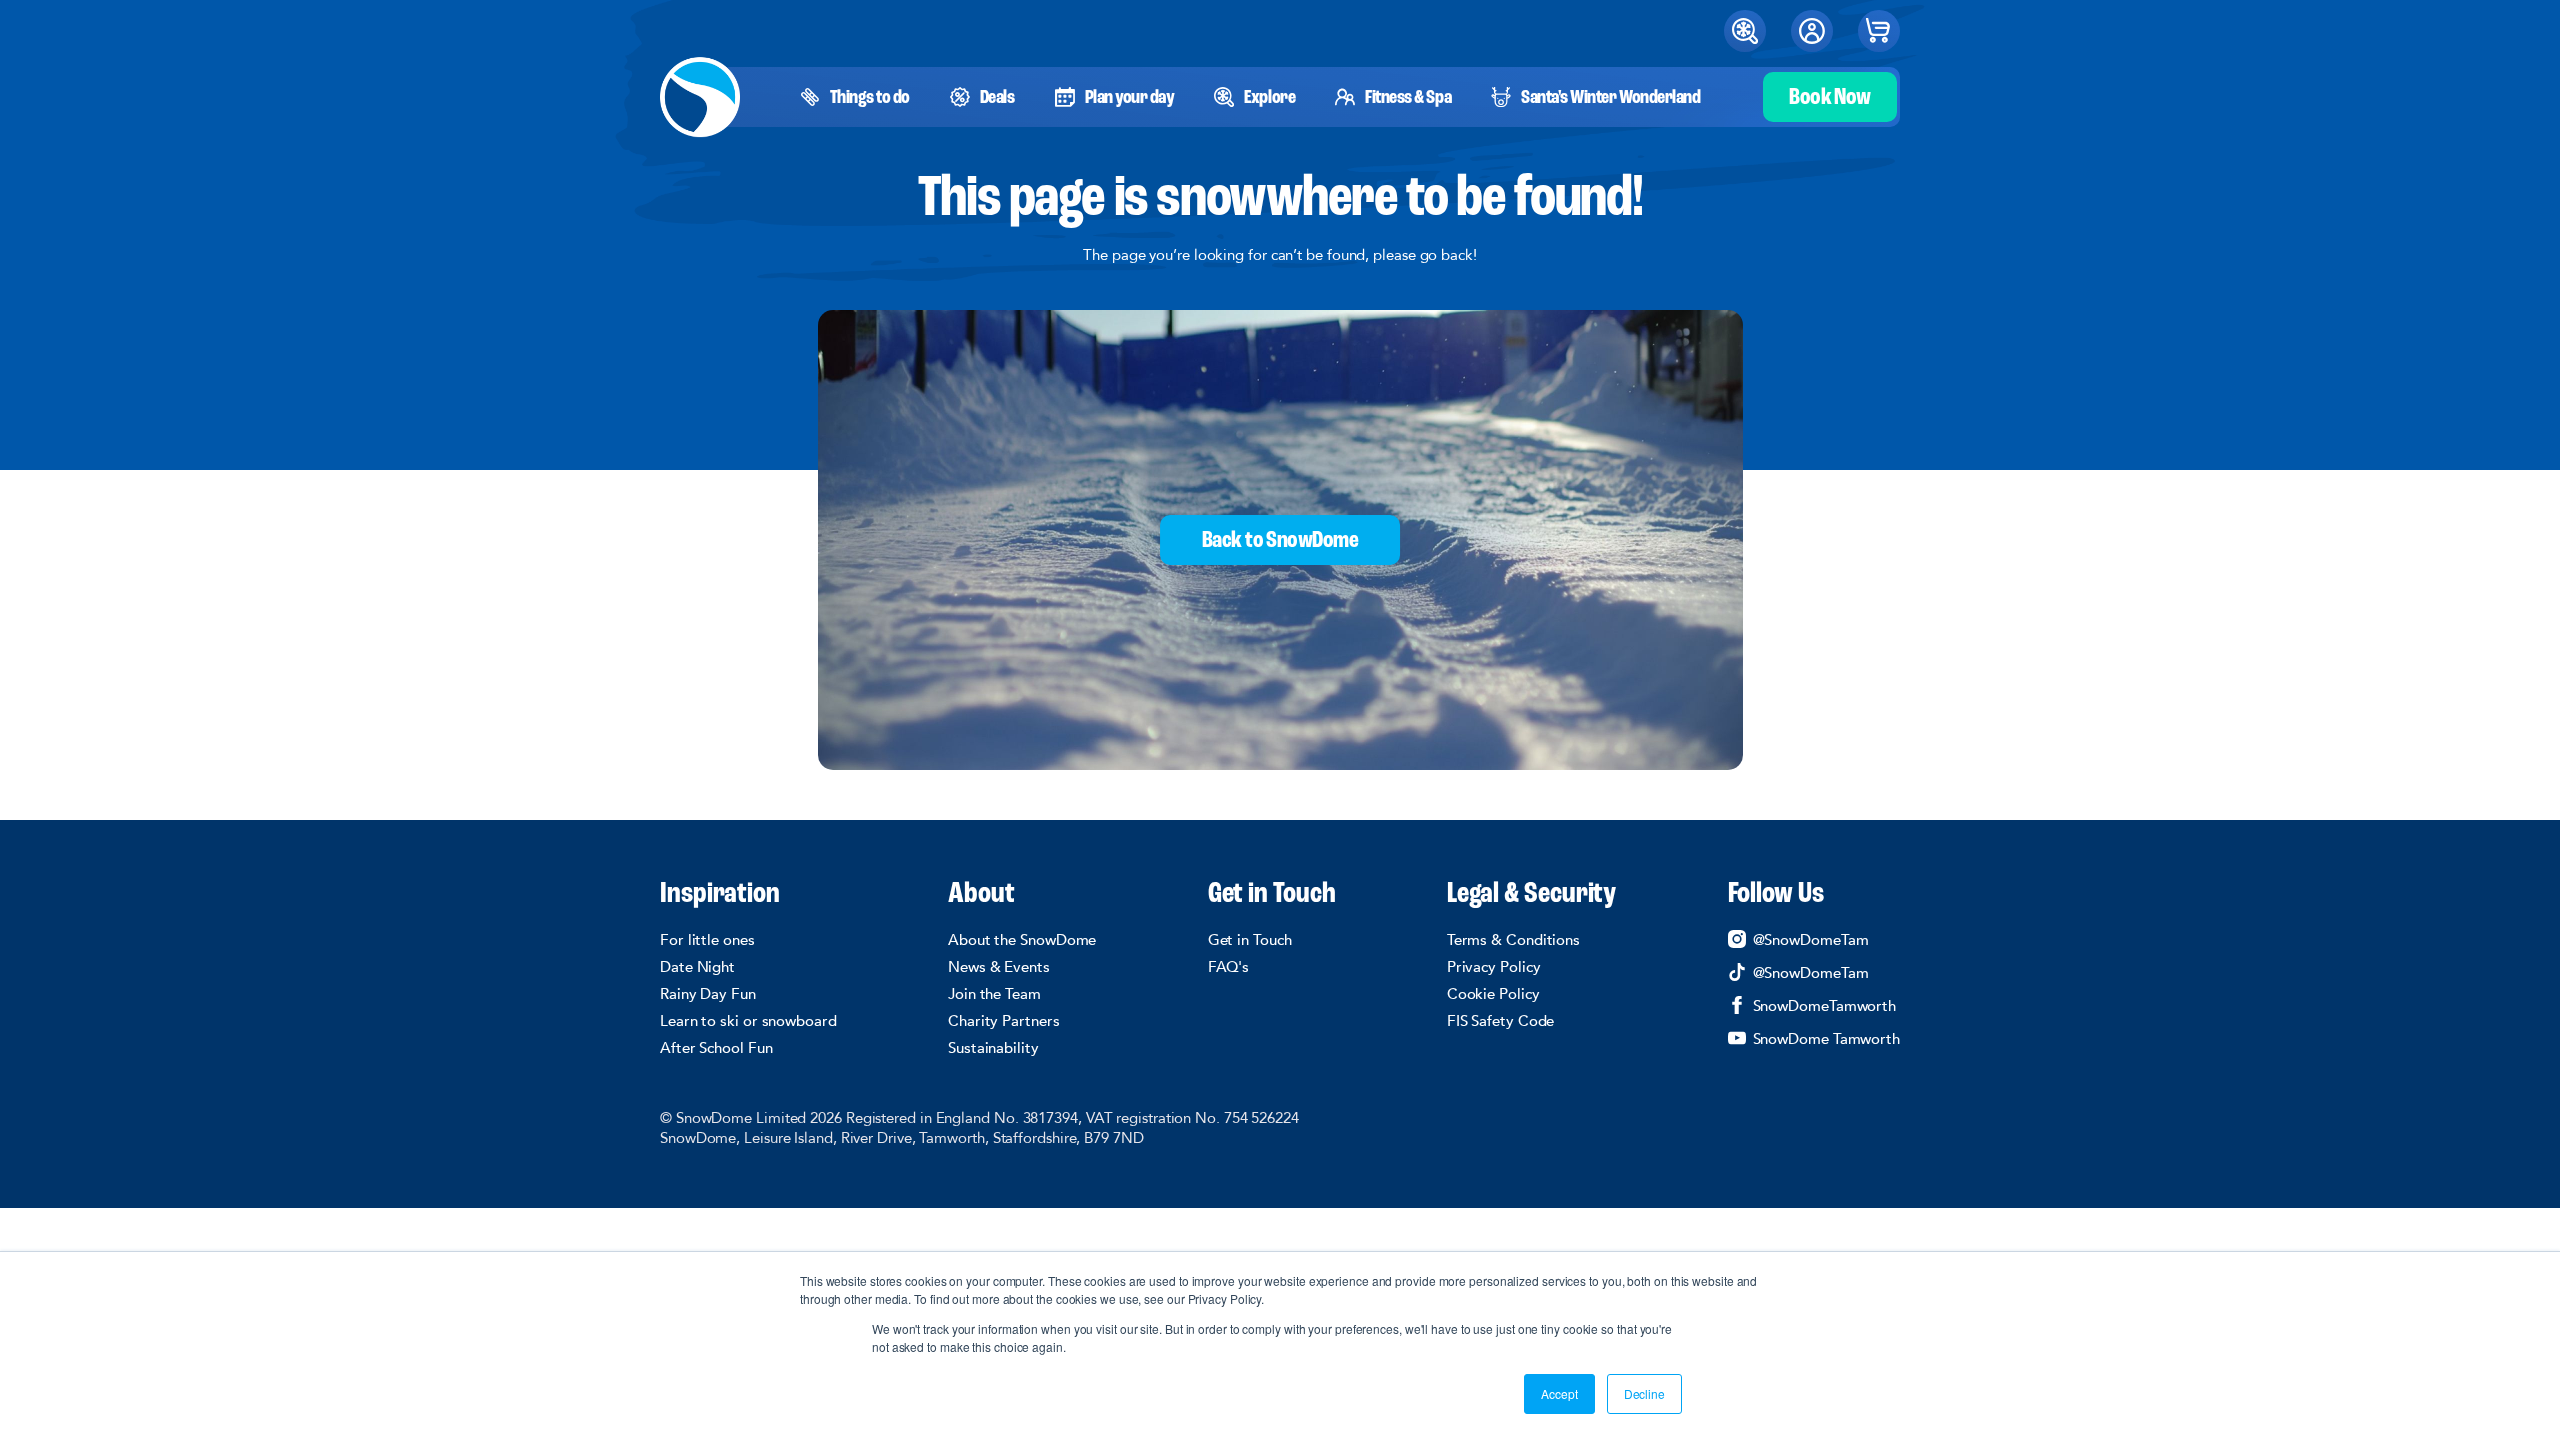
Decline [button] (1644, 1393)
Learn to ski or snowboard (748, 1021)
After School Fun (716, 1048)
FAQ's (1229, 967)
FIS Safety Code (1501, 1021)
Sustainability (993, 1048)
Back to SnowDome (1280, 541)
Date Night (697, 967)
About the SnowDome (1022, 940)
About (981, 895)
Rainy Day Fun (708, 994)
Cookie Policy (1493, 994)
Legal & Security (1532, 895)
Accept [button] (1559, 1393)
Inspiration (720, 895)
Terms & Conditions (1513, 940)
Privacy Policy (1494, 967)
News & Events (999, 967)
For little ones (707, 940)
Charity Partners (1004, 1021)
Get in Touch (1272, 895)
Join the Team (994, 994)
